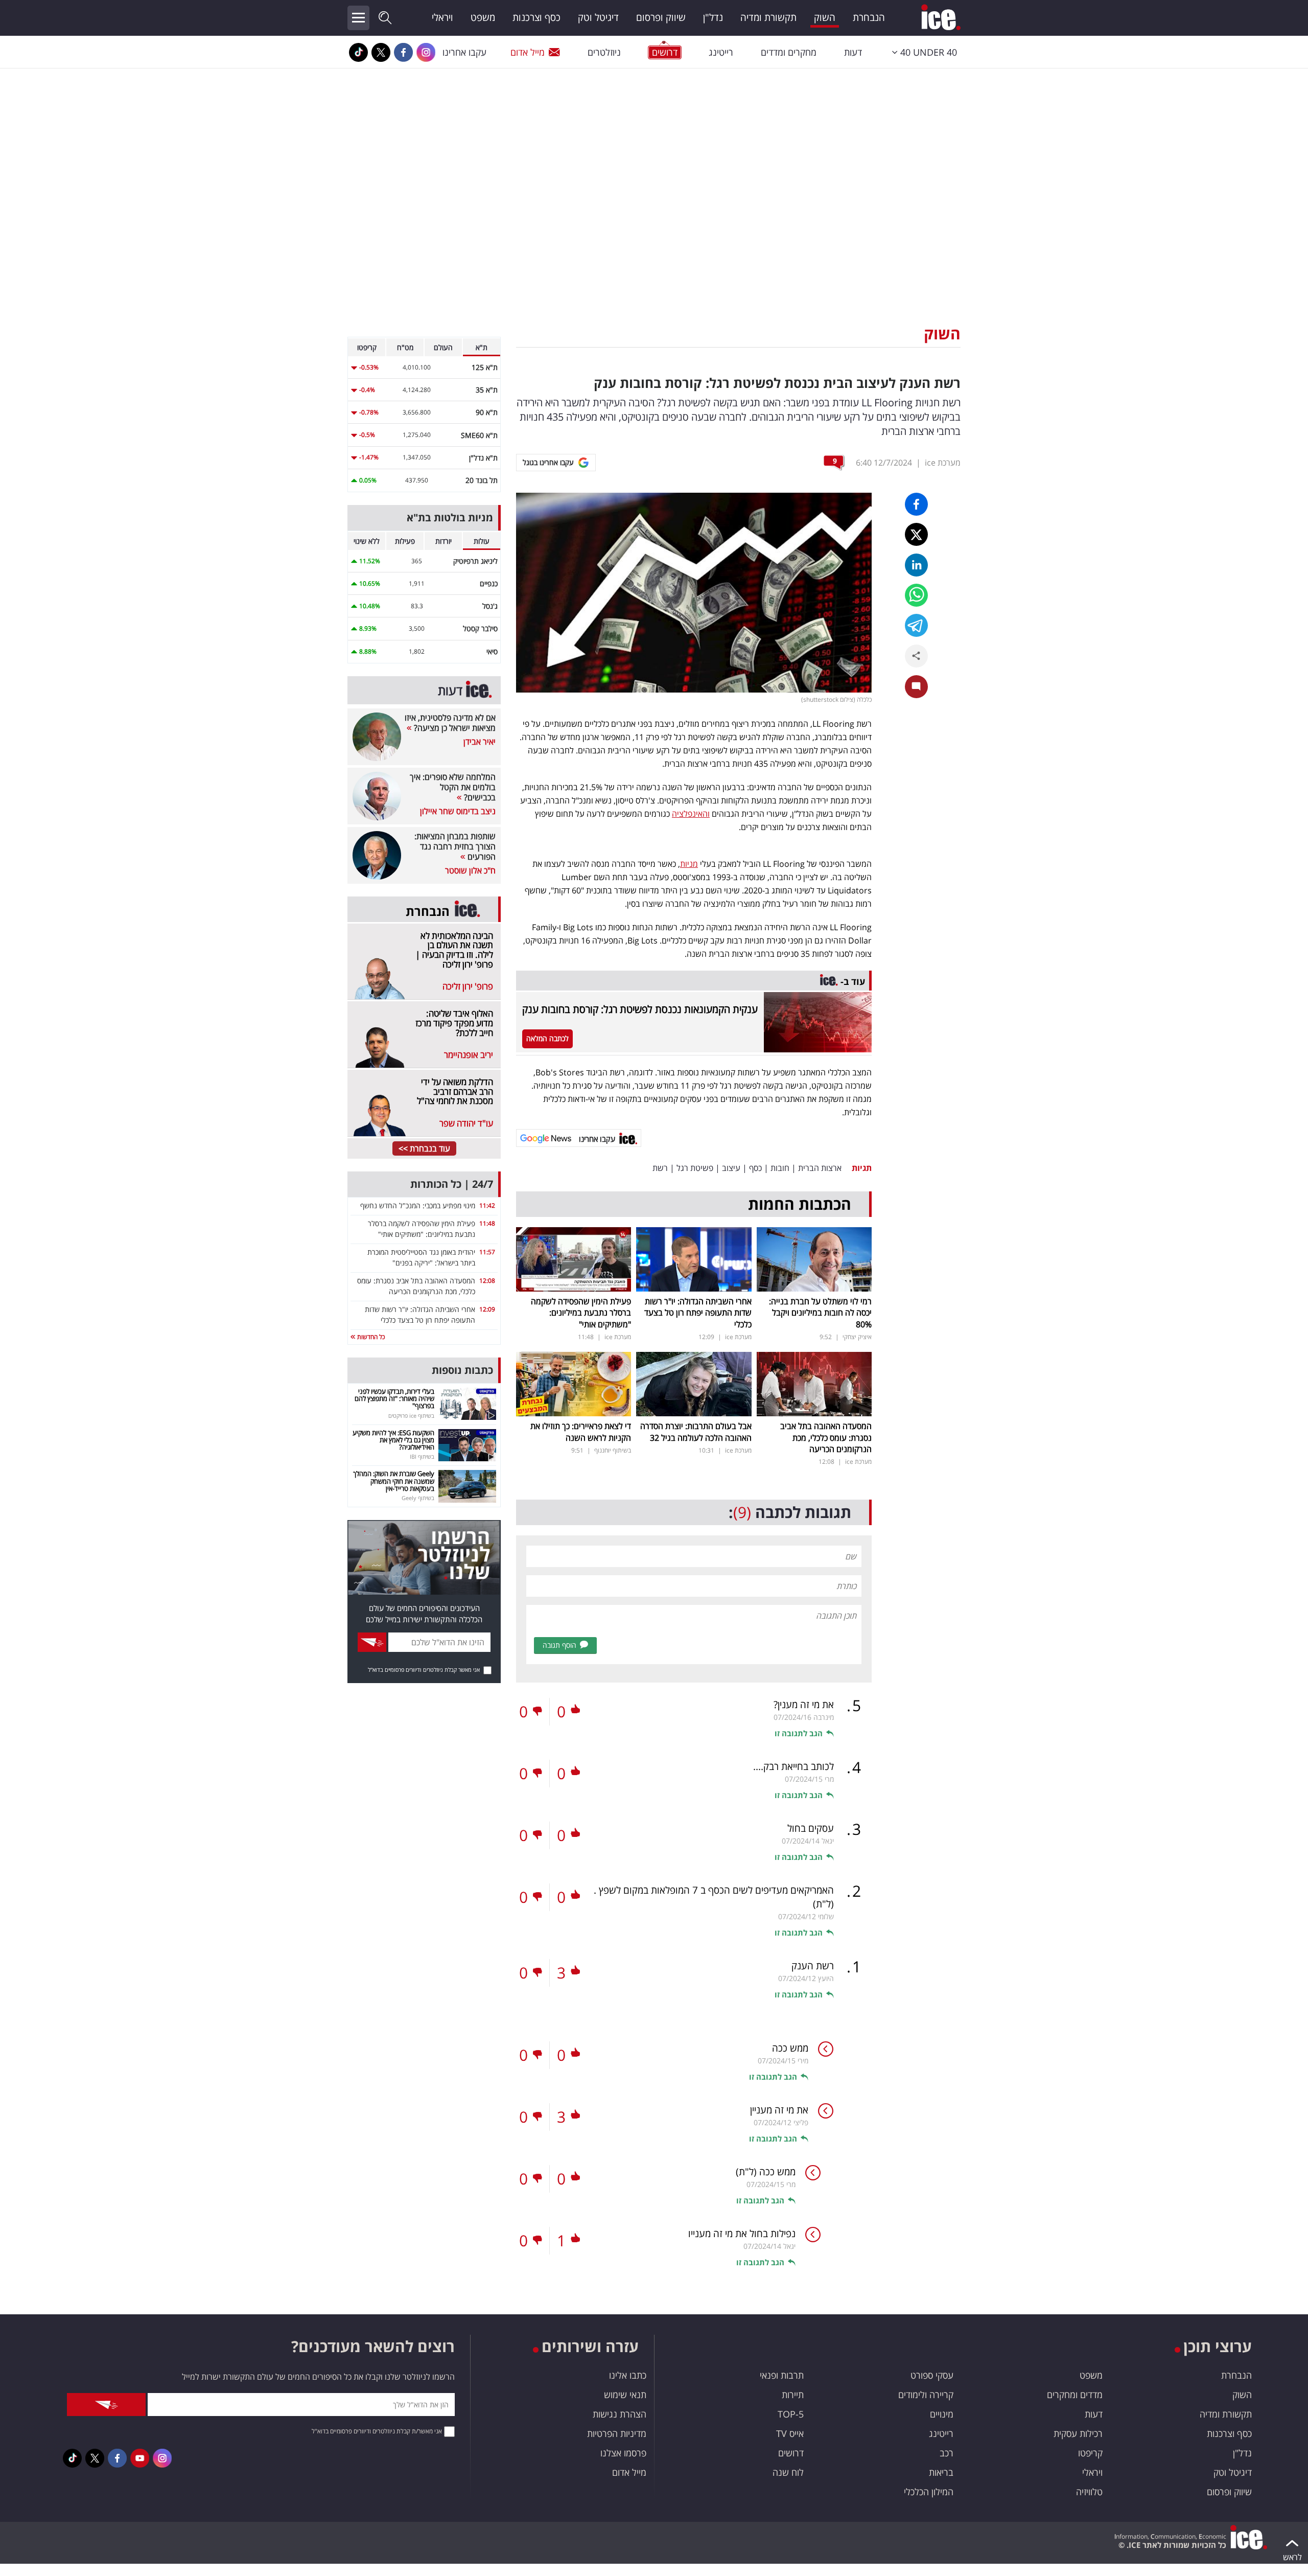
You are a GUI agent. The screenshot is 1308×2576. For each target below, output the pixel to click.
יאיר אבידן (480, 742)
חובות (780, 1168)
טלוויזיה (1089, 2492)
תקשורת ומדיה (768, 17)
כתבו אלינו (628, 2375)
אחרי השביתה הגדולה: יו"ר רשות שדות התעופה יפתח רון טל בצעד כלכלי (698, 1313)
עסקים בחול (811, 1828)
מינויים (942, 2414)
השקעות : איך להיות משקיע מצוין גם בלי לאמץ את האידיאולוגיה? (393, 1440)
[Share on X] (916, 534)
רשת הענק (813, 1966)
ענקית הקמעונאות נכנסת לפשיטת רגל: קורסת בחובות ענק (640, 1009)
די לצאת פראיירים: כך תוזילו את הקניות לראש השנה (581, 1432)
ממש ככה (790, 2048)
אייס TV (790, 2433)
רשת (660, 1168)
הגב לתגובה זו (799, 1733)
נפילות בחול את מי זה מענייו (742, 2234)
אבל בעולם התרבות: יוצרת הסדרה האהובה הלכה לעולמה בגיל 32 (696, 1432)
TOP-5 (791, 2414)
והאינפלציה (691, 814)
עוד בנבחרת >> (424, 1148)
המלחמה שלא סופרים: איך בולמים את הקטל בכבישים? (453, 787)
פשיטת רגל (695, 1168)
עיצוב (731, 1168)
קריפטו (1090, 2453)
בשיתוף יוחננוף (613, 1450)
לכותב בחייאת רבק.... (793, 1766)
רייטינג (721, 52)
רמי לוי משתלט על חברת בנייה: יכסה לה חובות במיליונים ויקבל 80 (820, 1313)
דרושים (791, 2453)
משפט (483, 17)
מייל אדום (528, 52)
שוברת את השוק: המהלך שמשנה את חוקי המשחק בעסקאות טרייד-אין (394, 1481)
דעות (853, 52)
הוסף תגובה (559, 1645)
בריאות (941, 2472)
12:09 (487, 1309)
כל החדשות (370, 1337)
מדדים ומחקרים (1075, 2395)
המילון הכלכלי (929, 2492)
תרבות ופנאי (782, 2375)
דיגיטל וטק (598, 17)
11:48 (487, 1223)
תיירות (793, 2395)
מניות (689, 864)
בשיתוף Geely (418, 1498)
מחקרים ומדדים (789, 52)
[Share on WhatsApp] (916, 595)
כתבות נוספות (462, 1370)
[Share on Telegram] (916, 625)
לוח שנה (788, 2472)
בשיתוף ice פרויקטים (411, 1416)
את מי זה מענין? (804, 1705)
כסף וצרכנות (536, 17)
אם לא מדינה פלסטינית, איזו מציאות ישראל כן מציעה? (450, 723)
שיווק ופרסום (661, 17)
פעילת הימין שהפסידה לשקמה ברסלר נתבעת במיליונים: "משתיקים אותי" (581, 1313)
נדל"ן (713, 17)
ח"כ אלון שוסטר (470, 870)
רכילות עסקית (1078, 2433)
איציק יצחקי (857, 1337)
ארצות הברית (820, 1168)
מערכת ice (943, 463)
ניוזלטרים (604, 52)
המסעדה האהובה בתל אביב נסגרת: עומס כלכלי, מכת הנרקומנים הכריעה (826, 1437)
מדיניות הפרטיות (617, 2433)
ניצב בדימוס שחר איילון (458, 811)
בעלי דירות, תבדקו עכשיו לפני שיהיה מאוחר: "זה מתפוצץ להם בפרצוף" (394, 1399)
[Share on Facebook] (916, 504)
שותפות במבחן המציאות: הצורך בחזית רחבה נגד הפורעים (455, 846)
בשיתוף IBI (422, 1456)
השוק (825, 17)
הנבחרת (869, 17)
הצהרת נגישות (620, 2414)
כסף (755, 1168)
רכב (947, 2453)
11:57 (487, 1252)
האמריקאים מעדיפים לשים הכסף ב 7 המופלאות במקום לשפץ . (714, 1897)
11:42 (487, 1205)
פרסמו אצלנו (623, 2453)
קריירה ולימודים (926, 2395)
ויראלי (442, 17)
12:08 (487, 1281)
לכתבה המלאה (547, 1038)
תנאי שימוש (625, 2395)
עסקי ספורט (932, 2375)
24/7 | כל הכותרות (452, 1184)
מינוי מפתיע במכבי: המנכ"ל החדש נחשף (418, 1205)
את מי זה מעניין (779, 2110)
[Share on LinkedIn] (916, 565)
